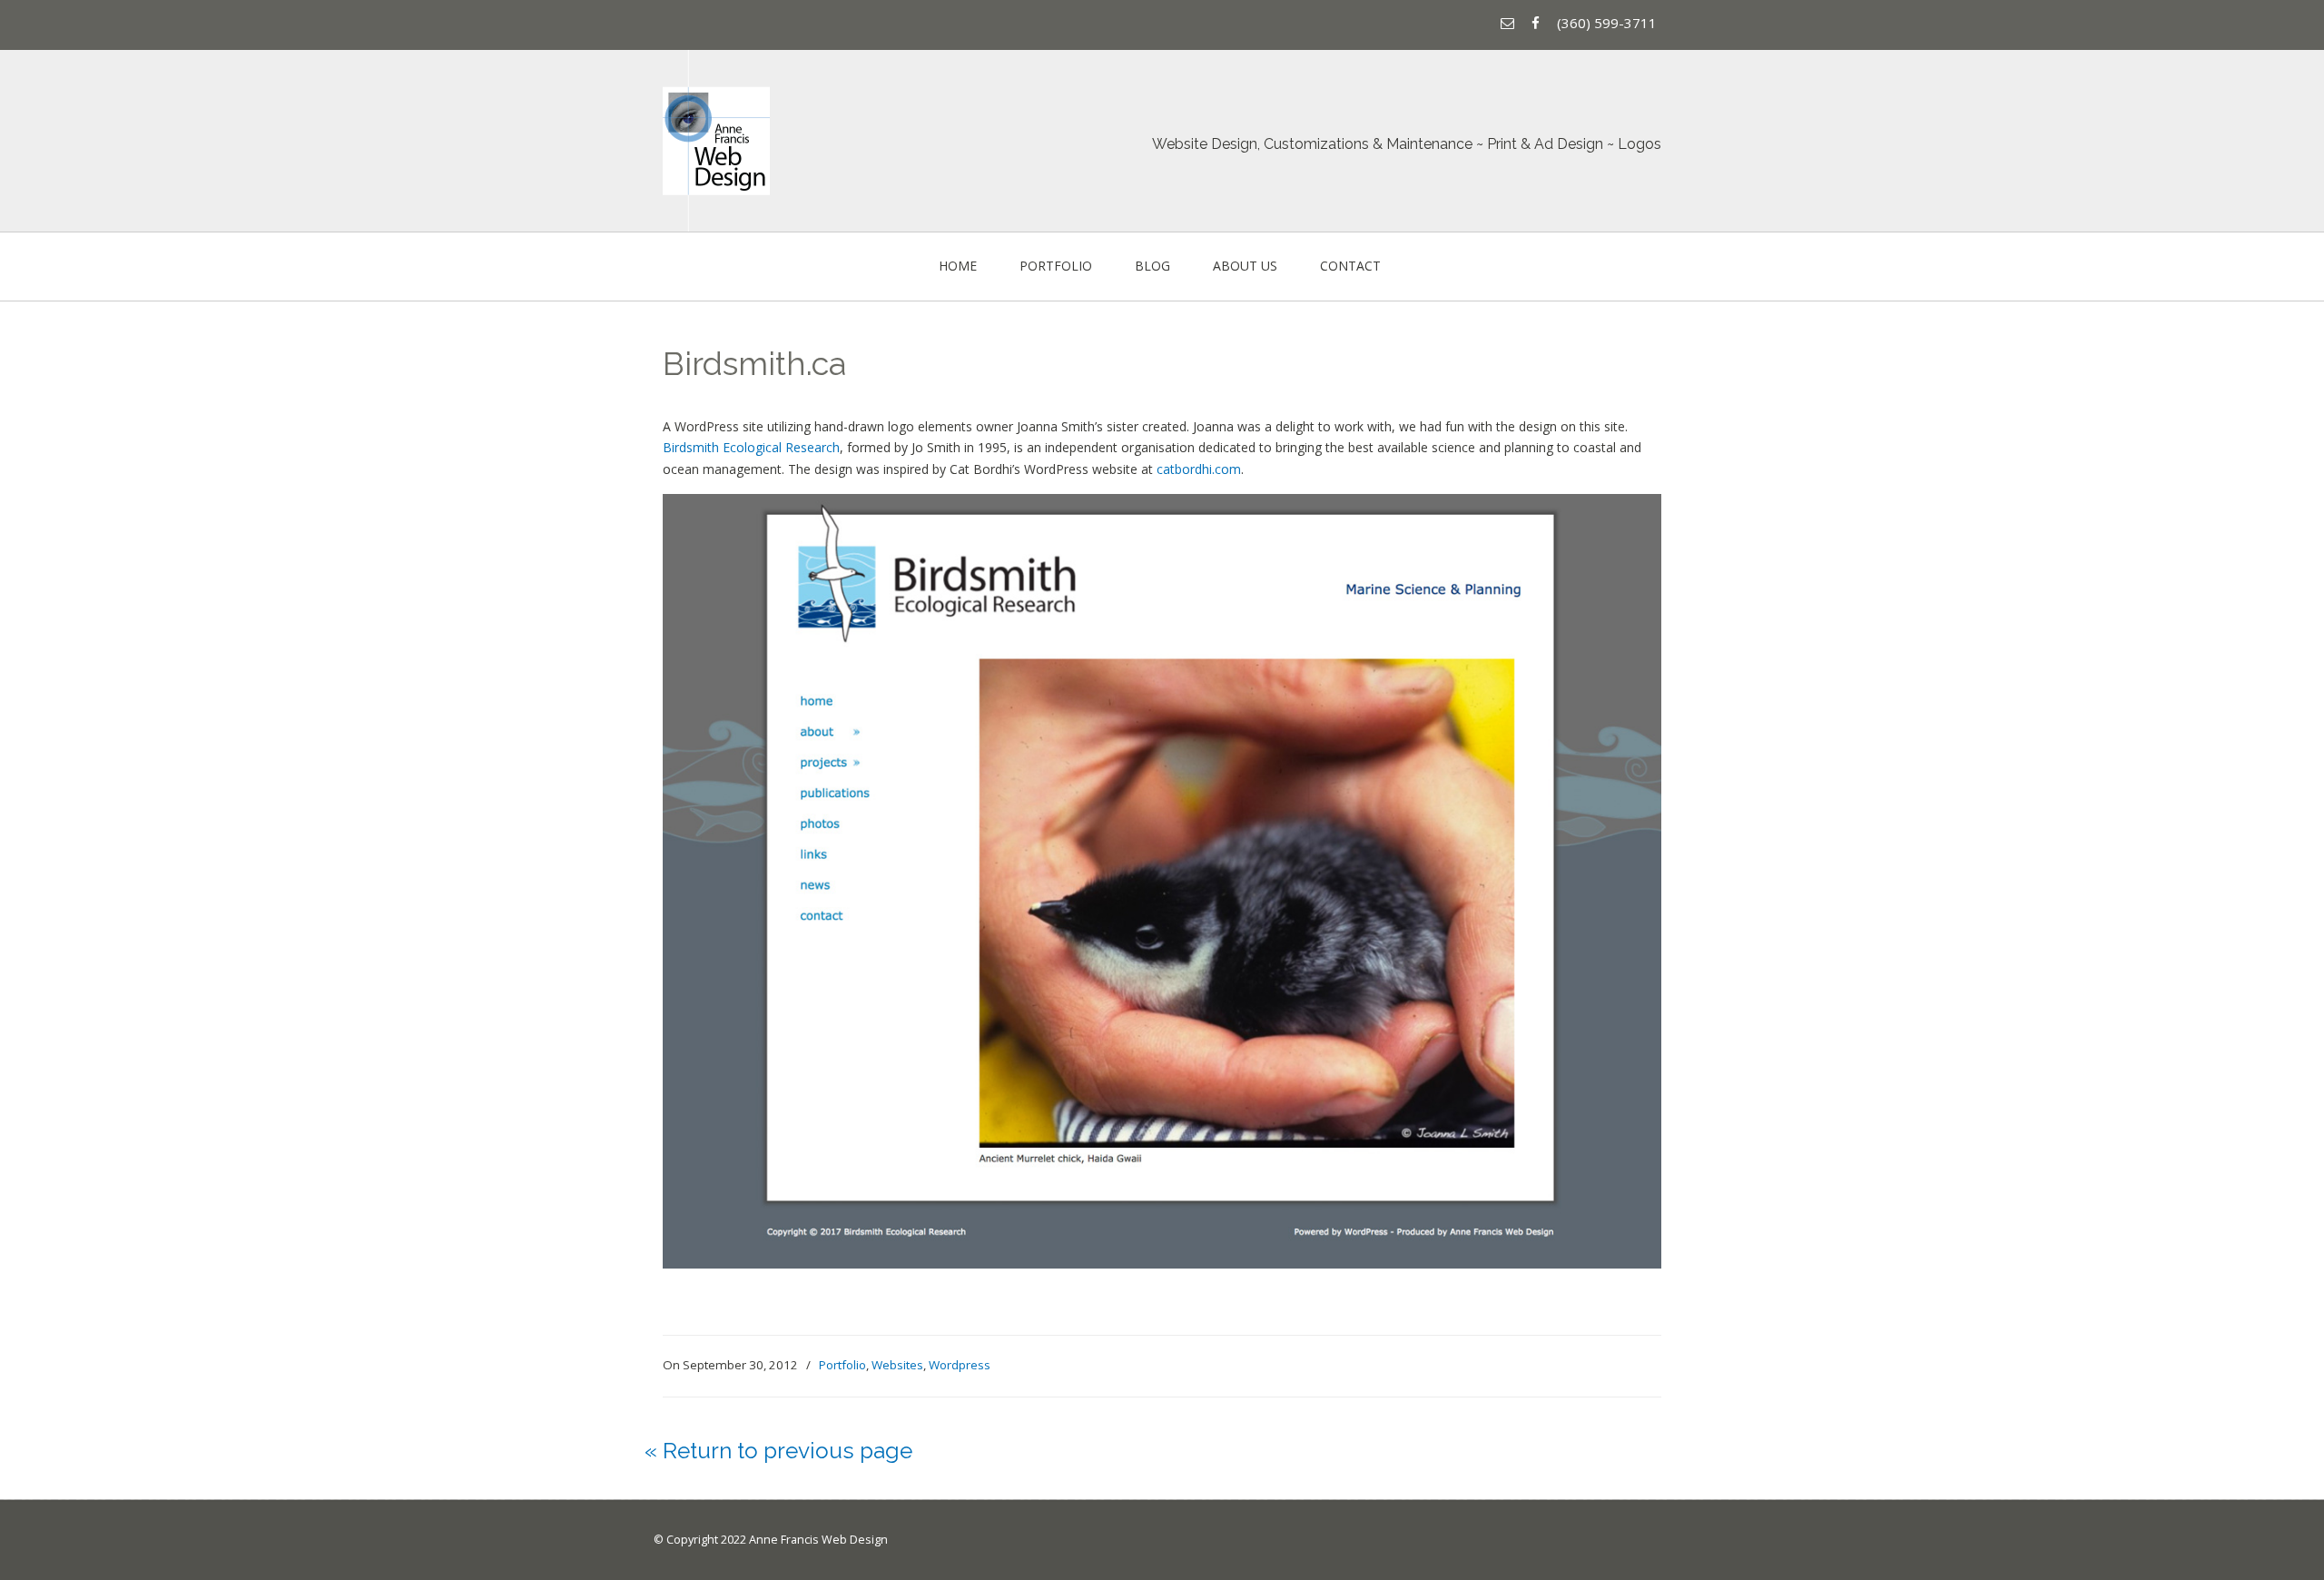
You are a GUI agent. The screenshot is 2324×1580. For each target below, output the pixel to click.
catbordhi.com (1199, 469)
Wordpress (960, 1365)
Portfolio (842, 1365)
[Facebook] (1538, 23)
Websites (897, 1365)
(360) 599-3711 (1607, 23)
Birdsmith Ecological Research (751, 447)
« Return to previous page (778, 1451)
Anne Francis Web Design (716, 141)
